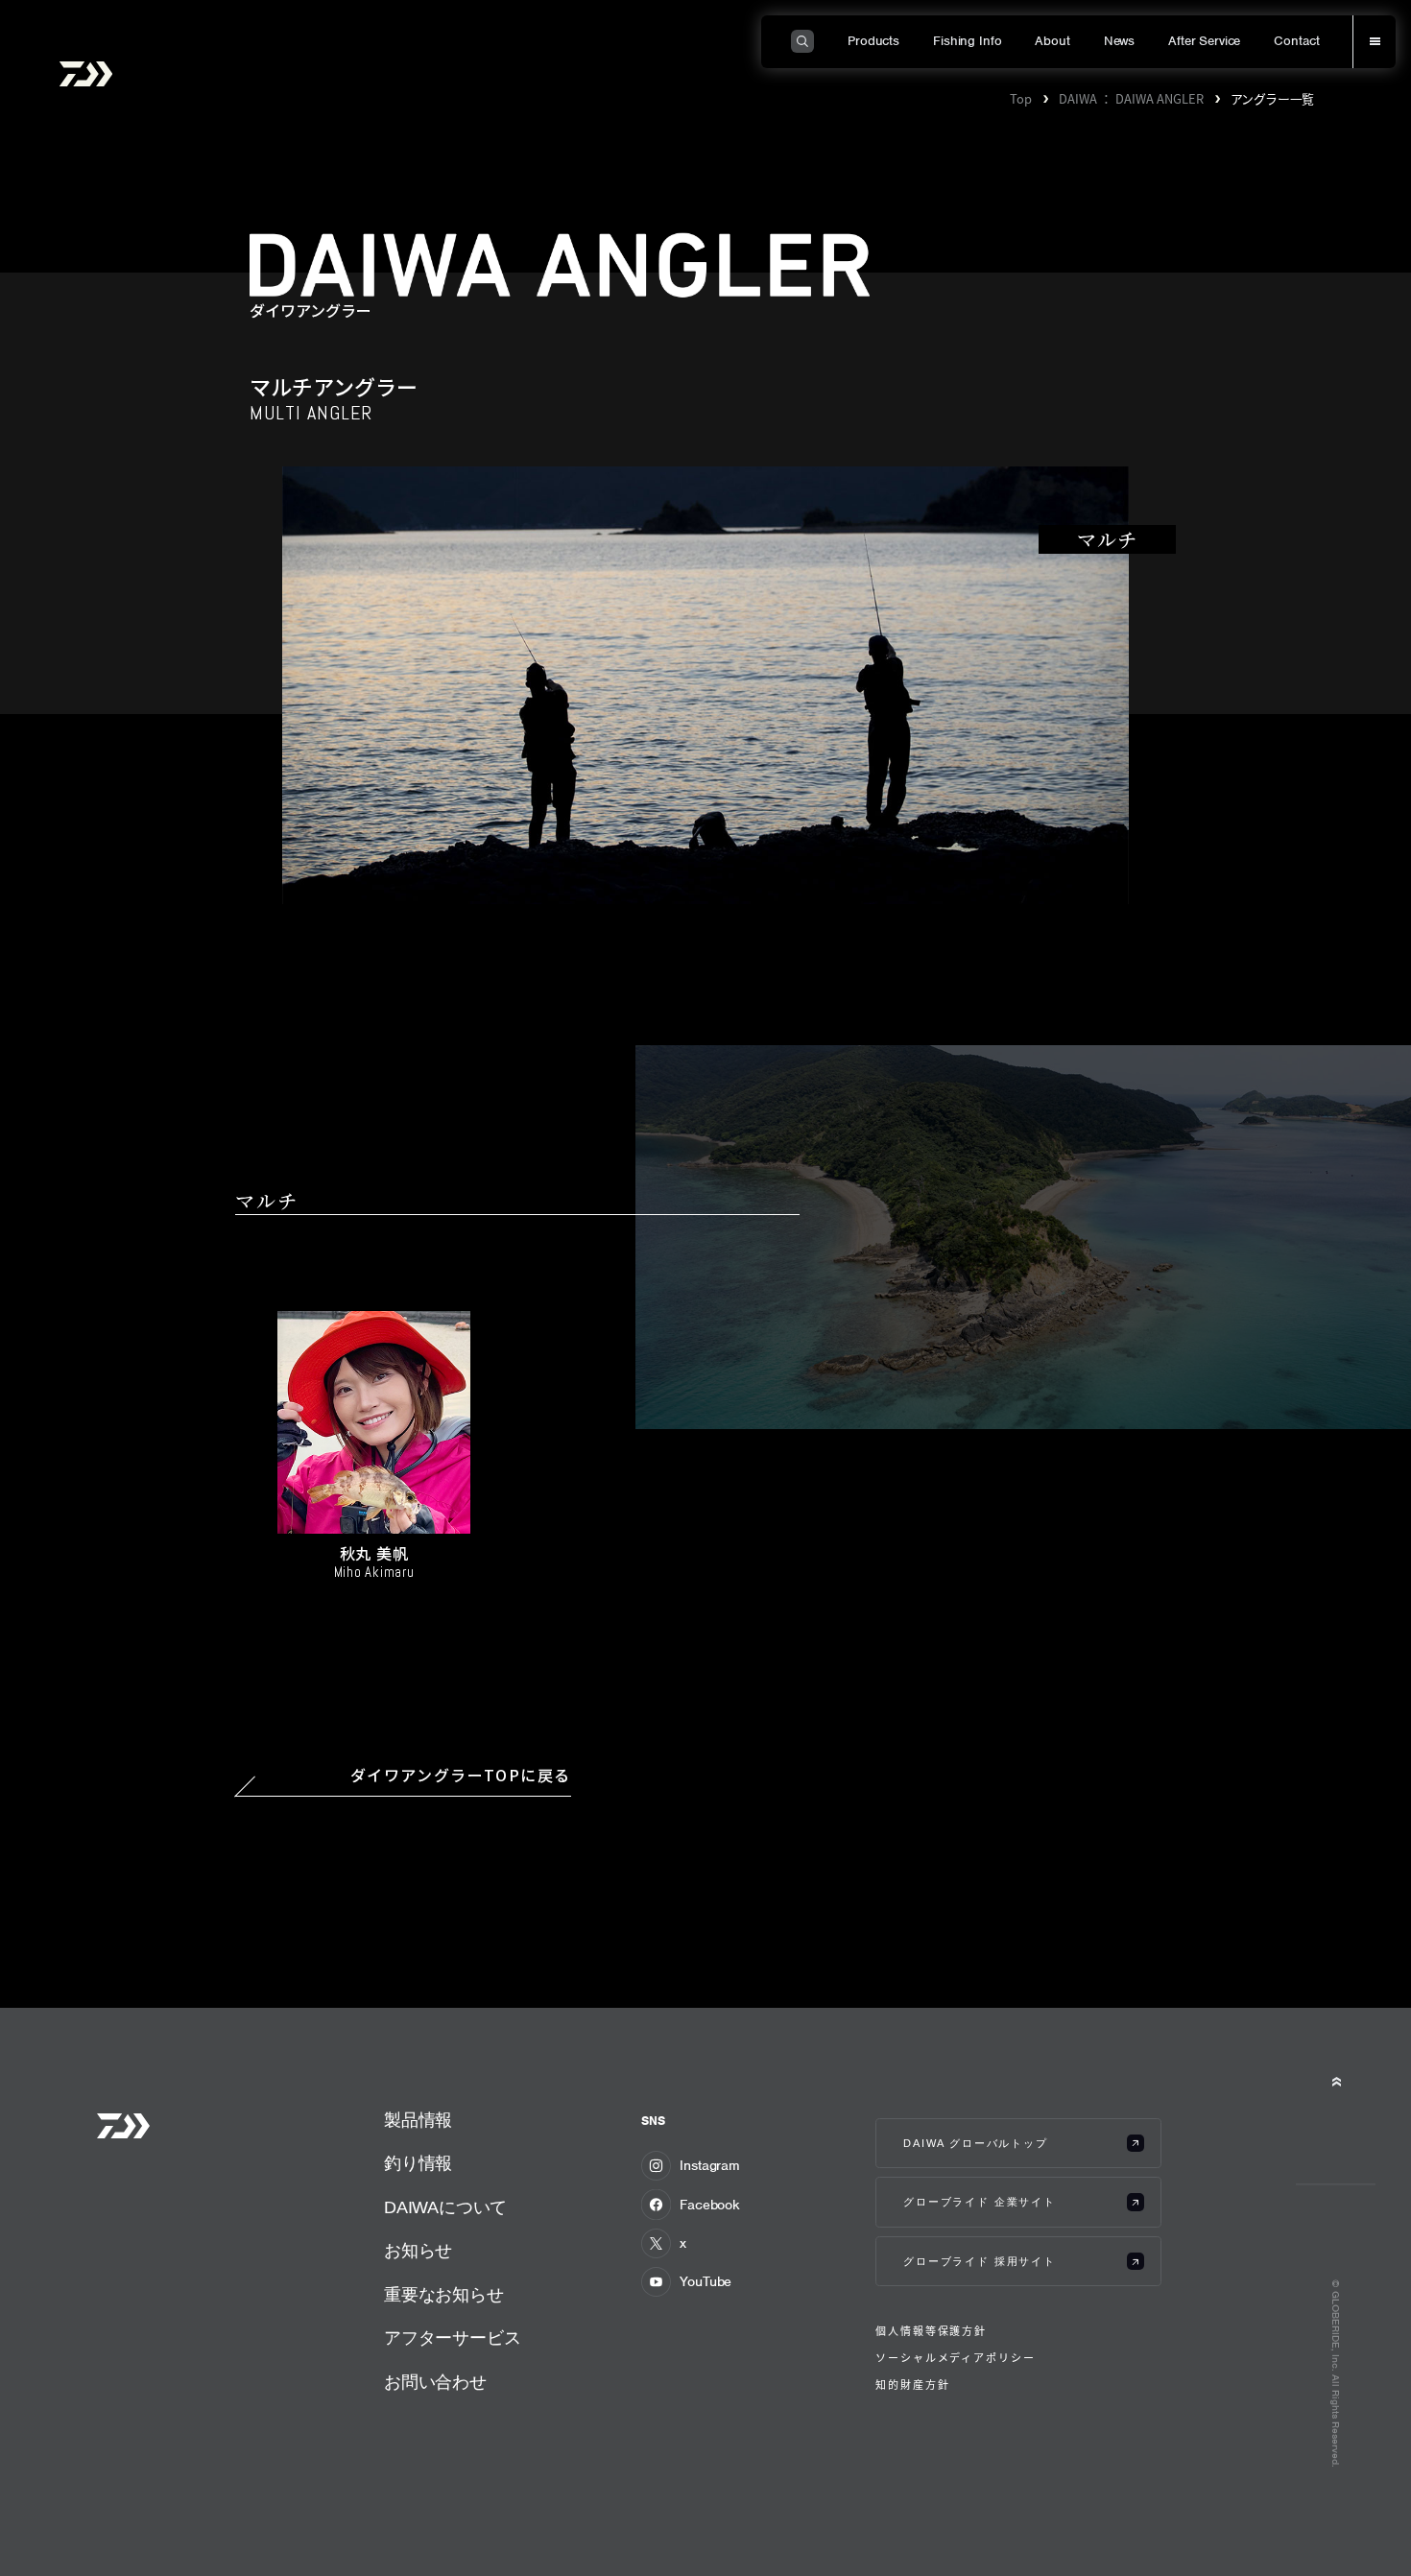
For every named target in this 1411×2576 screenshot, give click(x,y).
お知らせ (418, 2250)
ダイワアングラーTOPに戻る (461, 1776)
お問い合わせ (435, 2382)
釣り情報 (418, 2163)
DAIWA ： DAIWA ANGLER (1131, 98)
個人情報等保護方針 (931, 2331)
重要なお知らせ (444, 2294)
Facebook (710, 2205)
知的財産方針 (912, 2385)
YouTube (705, 2281)
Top (1021, 98)
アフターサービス (453, 2337)
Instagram (710, 2165)
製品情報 (418, 2120)
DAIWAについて (445, 2207)
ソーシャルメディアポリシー (955, 2358)
